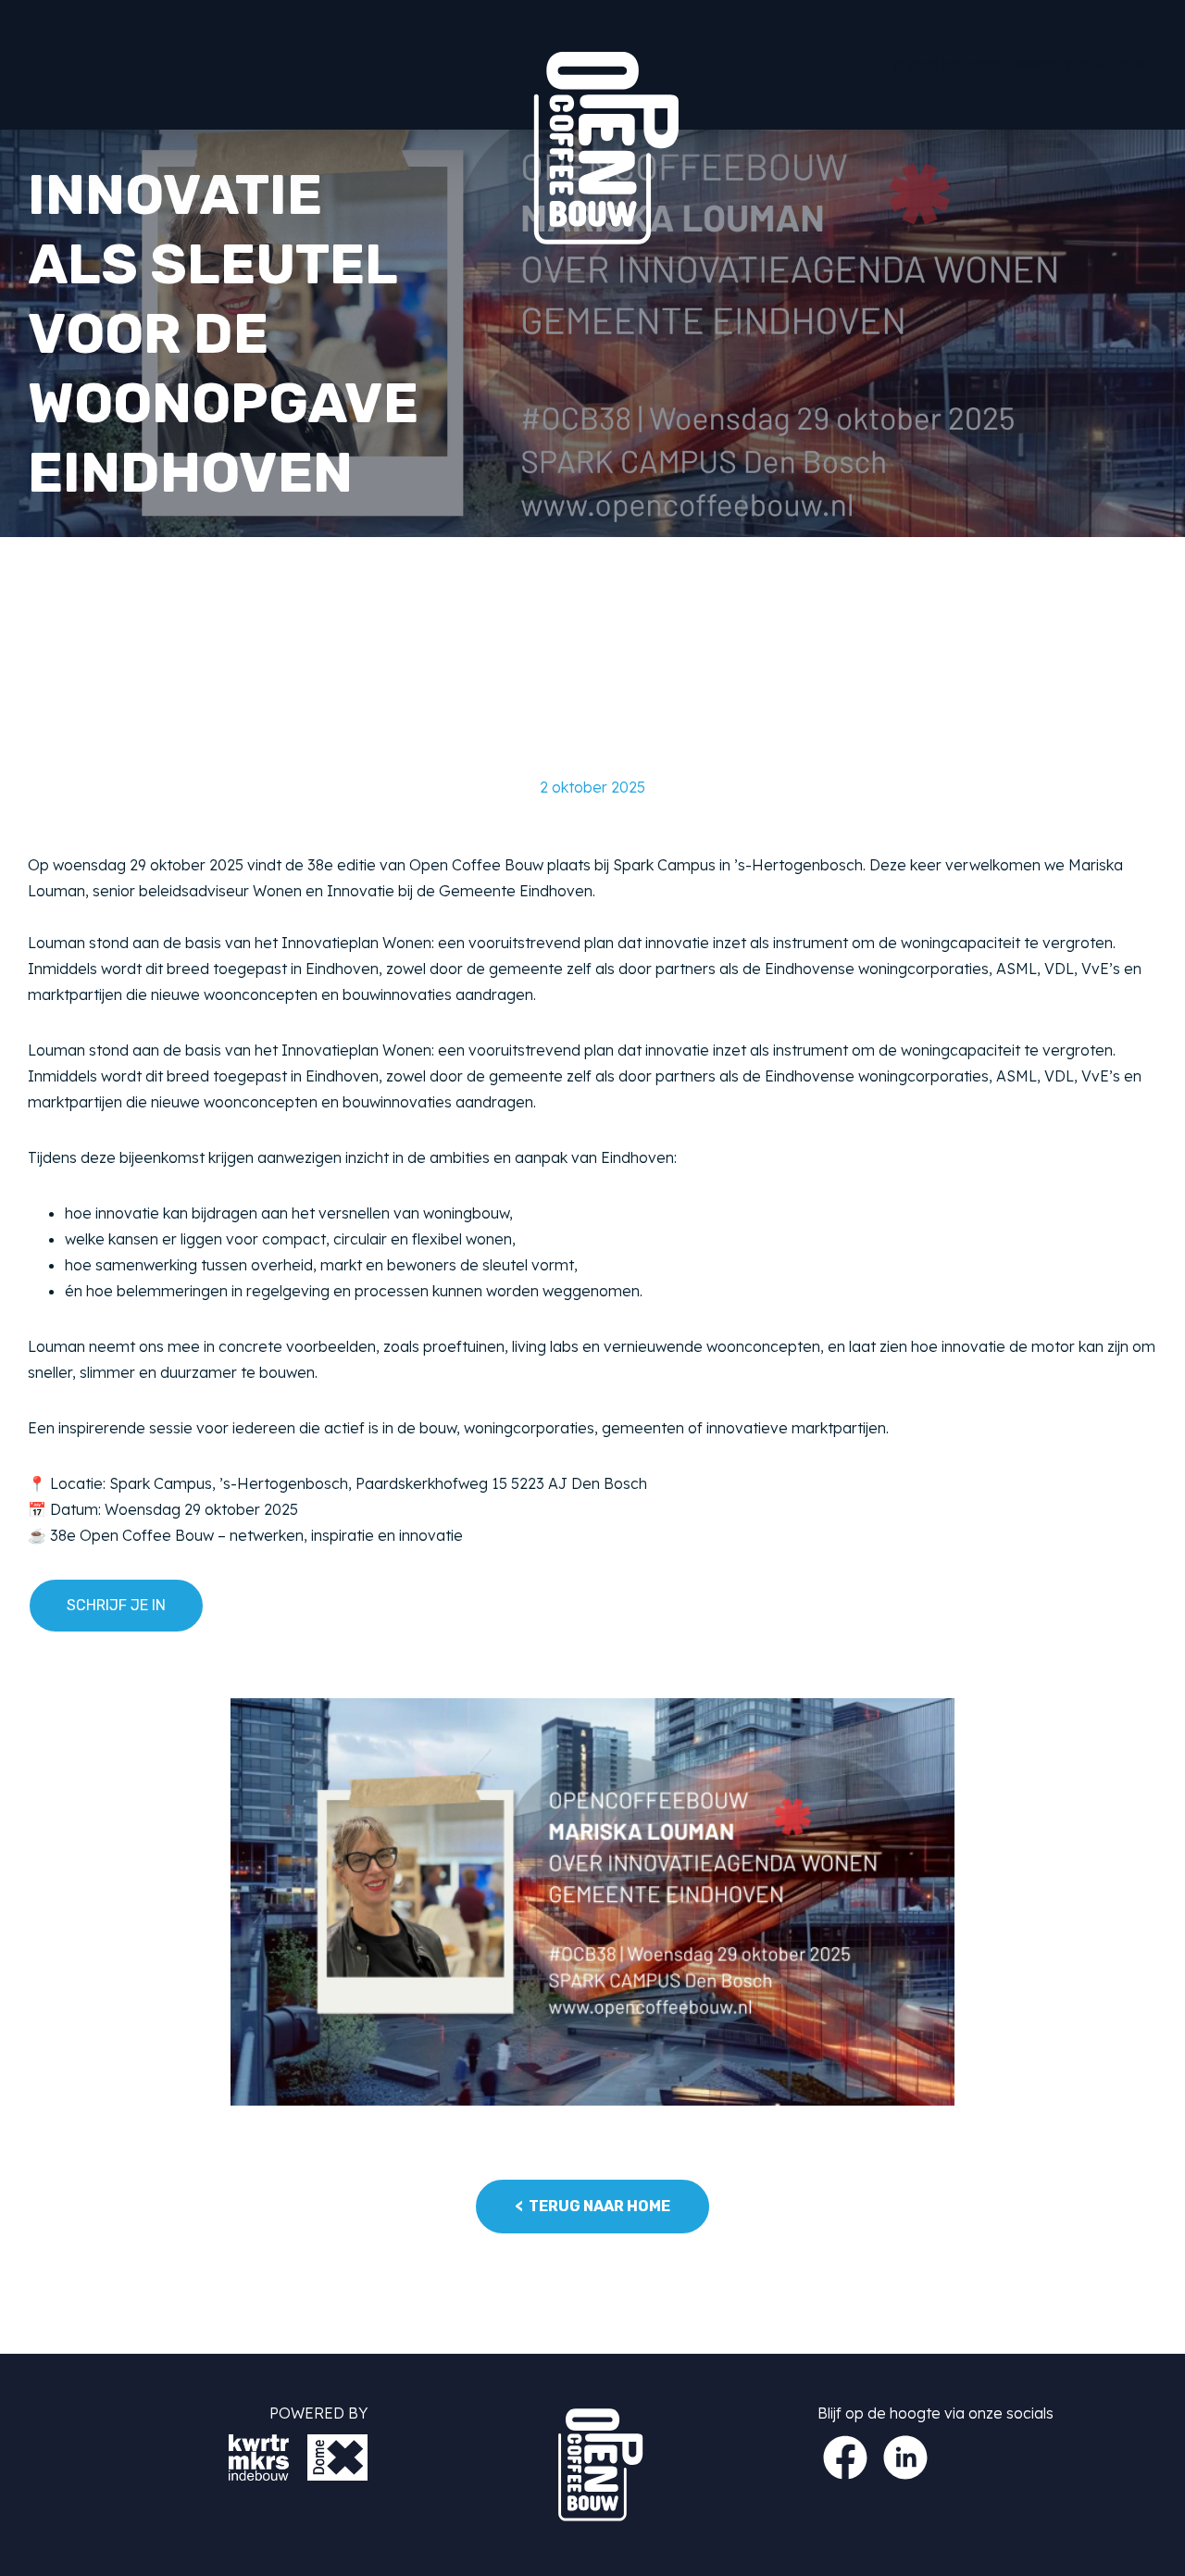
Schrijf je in (116, 1605)
